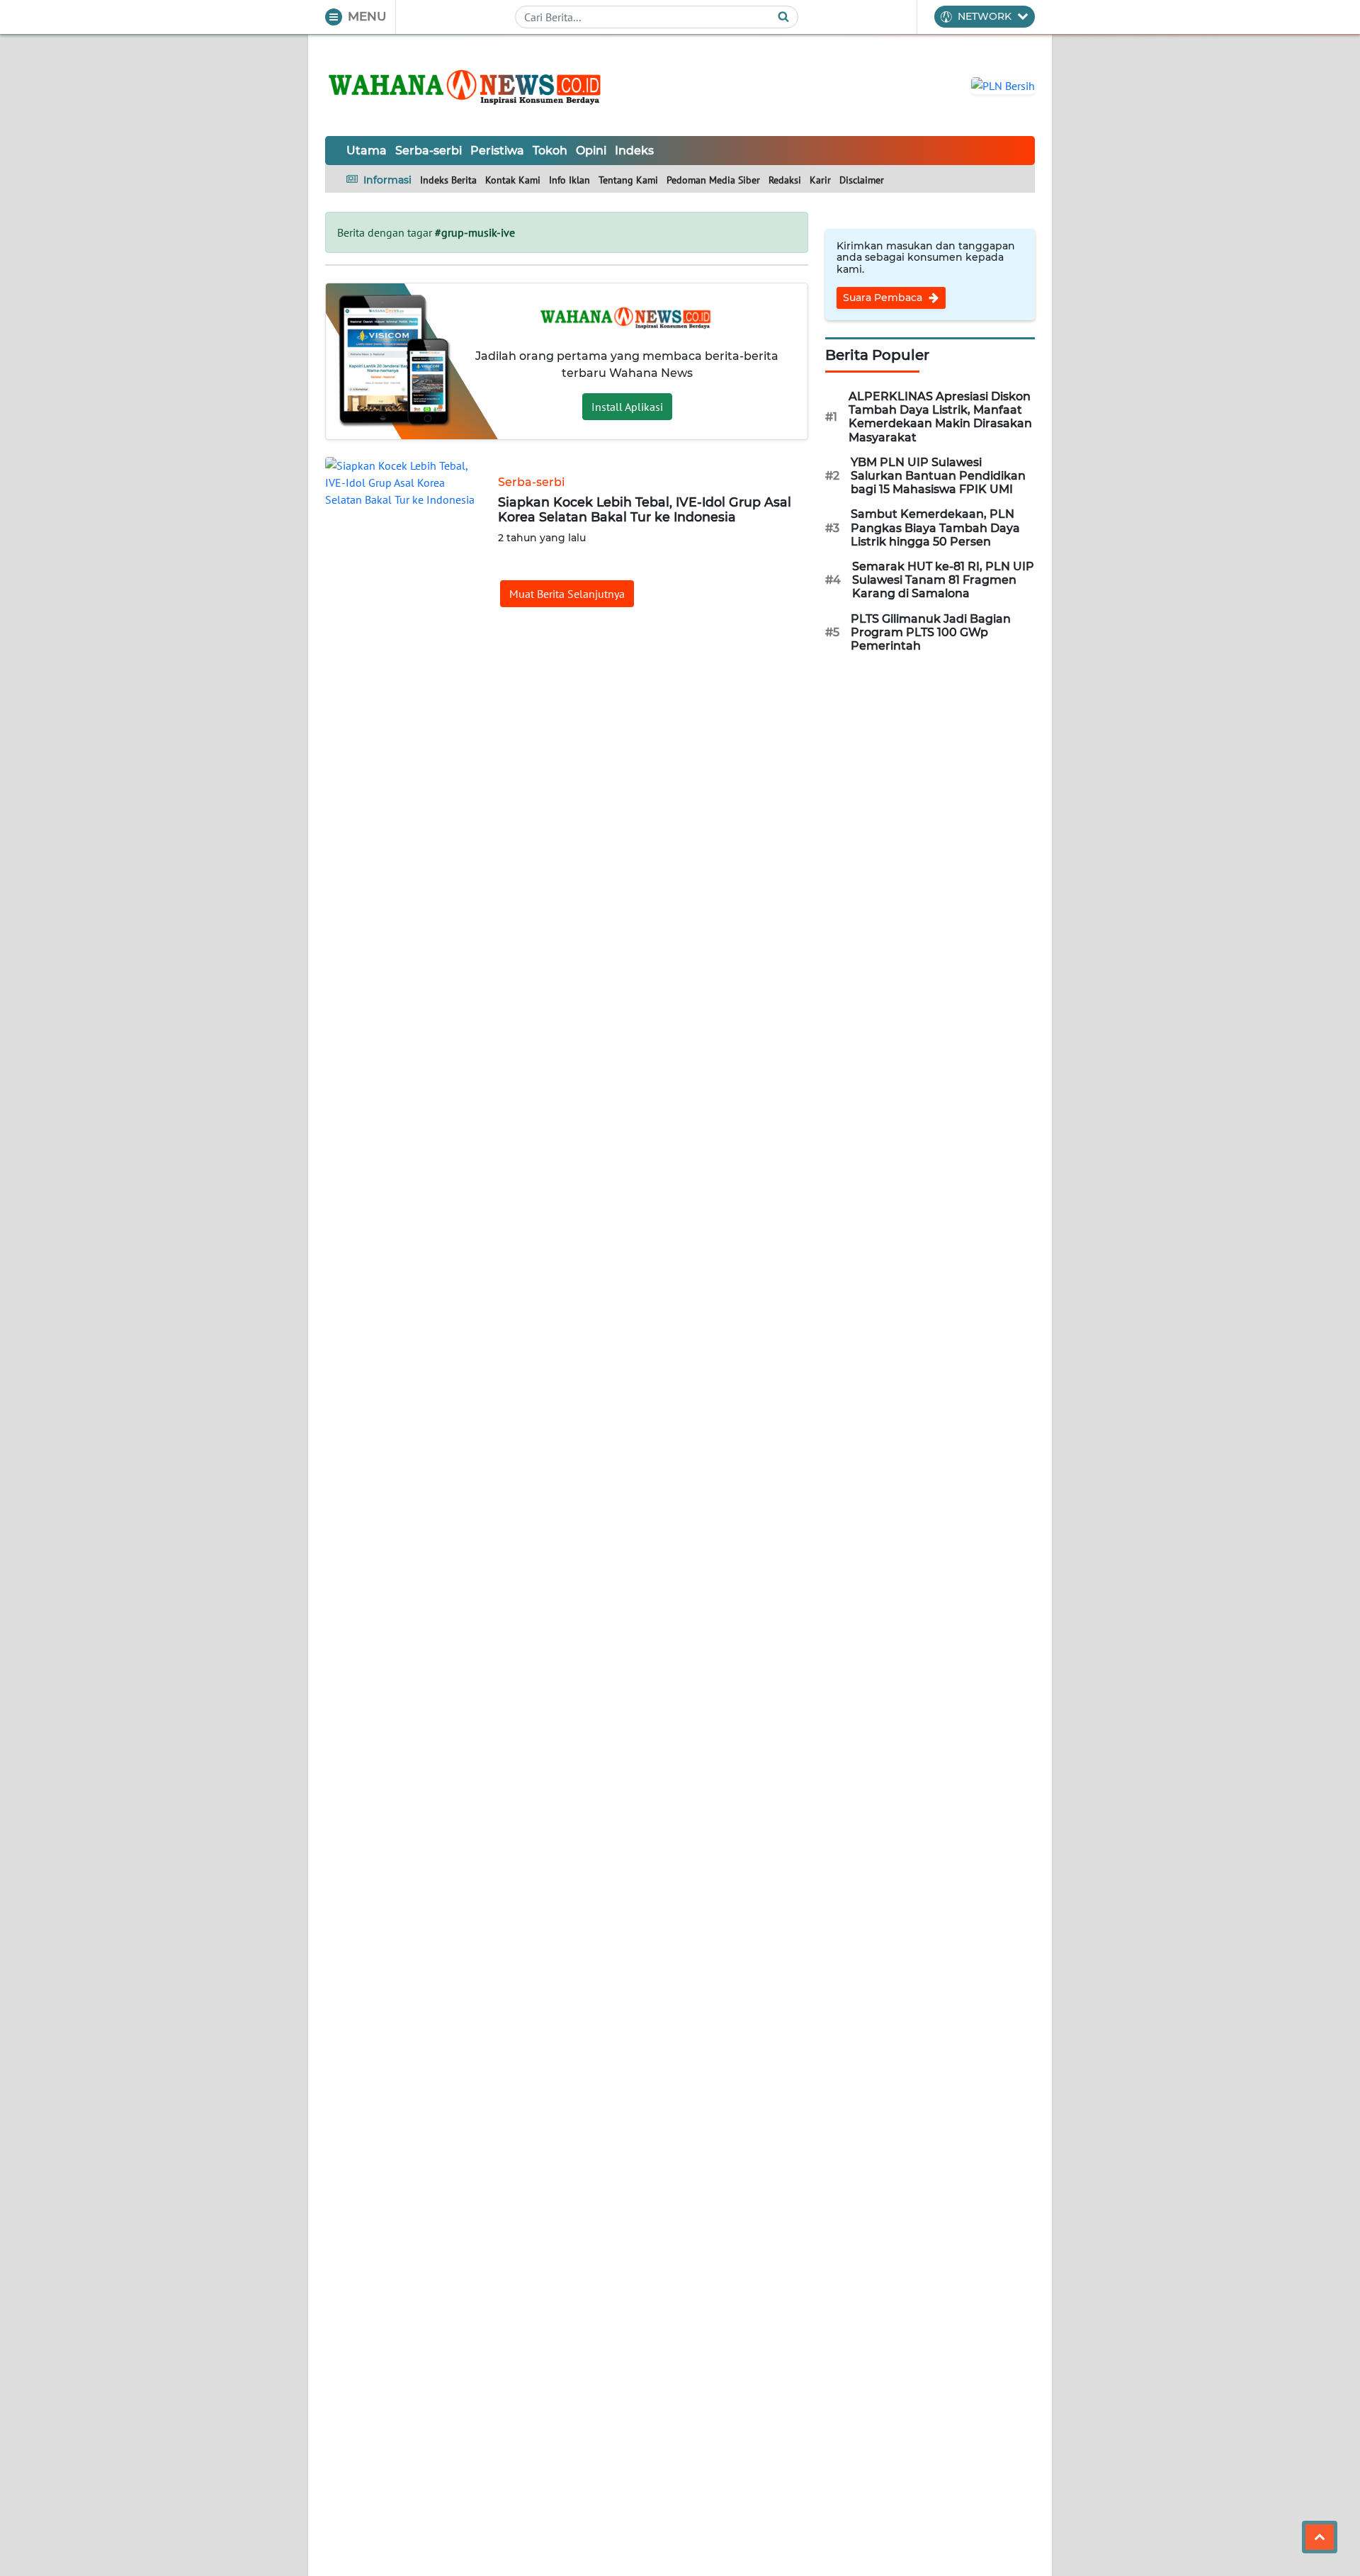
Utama (367, 151)
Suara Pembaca (884, 298)
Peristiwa (497, 151)
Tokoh (550, 151)
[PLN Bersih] (1003, 84)
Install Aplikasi (627, 407)
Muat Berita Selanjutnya (567, 594)
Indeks (634, 151)
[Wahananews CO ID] (467, 85)
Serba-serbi (429, 151)
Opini (591, 151)
